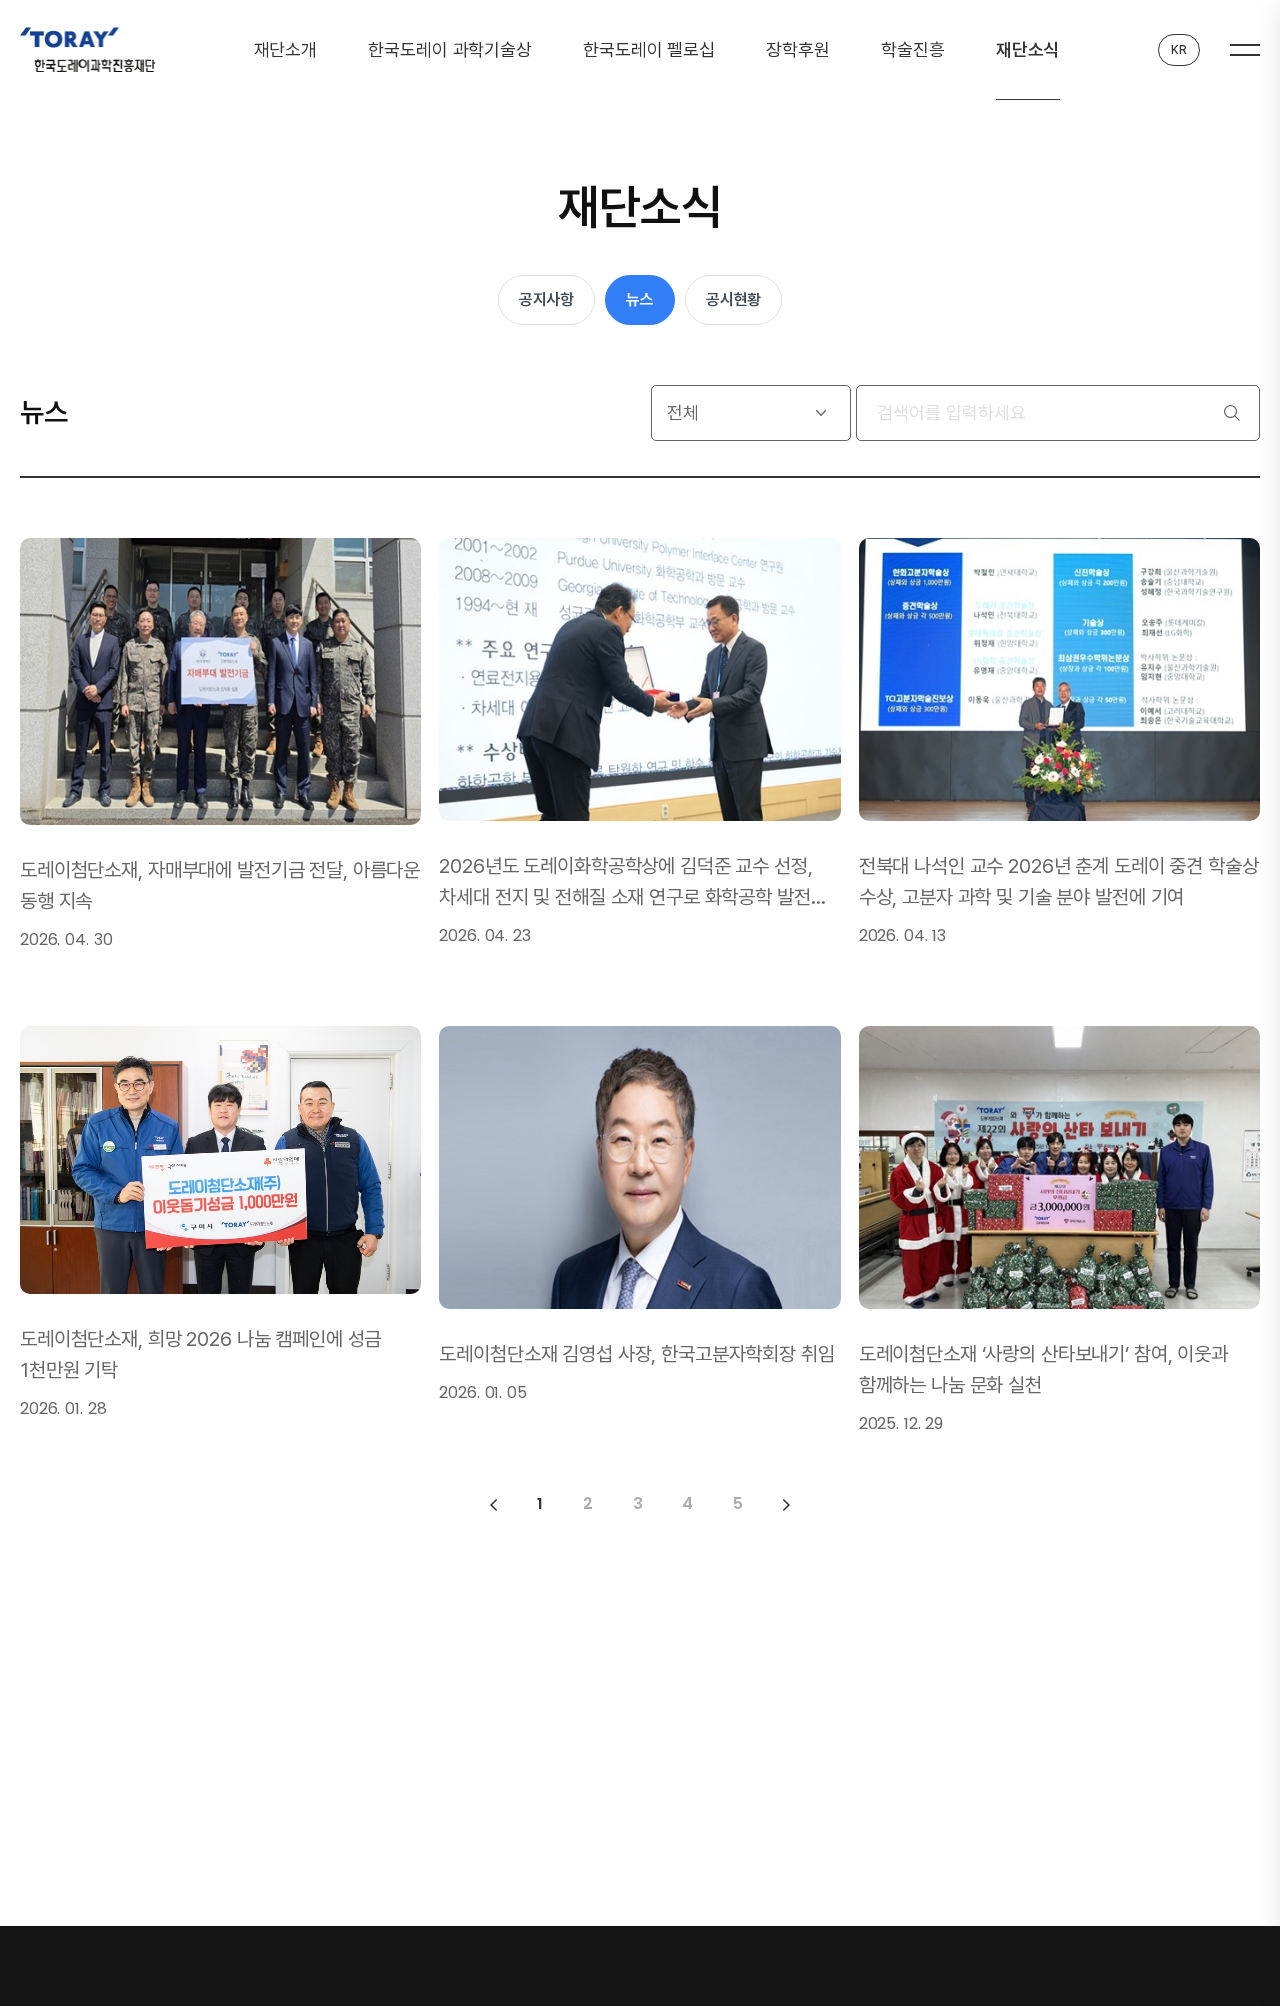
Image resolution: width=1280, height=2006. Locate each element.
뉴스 (640, 299)
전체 (683, 412)
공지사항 (546, 299)
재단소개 (285, 49)
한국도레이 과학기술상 (450, 49)
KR (1179, 50)
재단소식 (1027, 49)
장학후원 (797, 49)
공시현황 (733, 299)
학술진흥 (912, 49)
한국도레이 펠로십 (649, 49)
